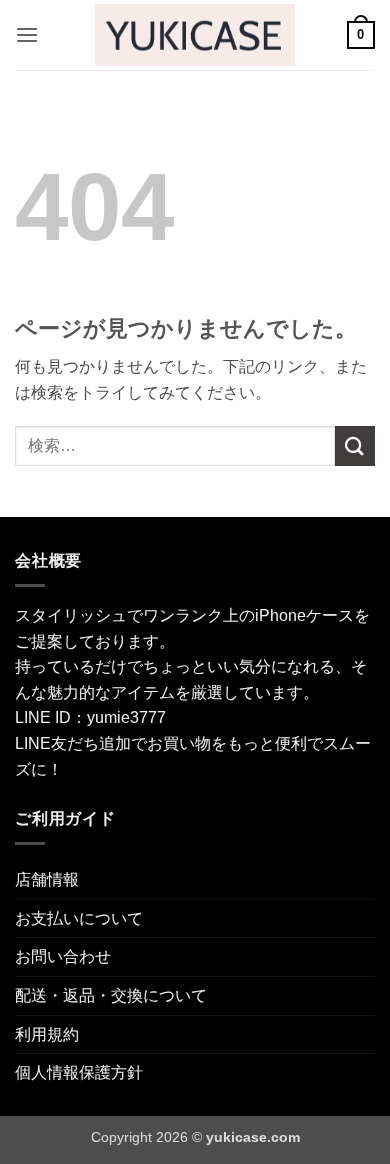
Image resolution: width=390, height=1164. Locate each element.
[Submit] (355, 445)
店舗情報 (47, 879)
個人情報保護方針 (79, 1072)
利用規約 (47, 1034)
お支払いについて (79, 918)
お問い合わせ (63, 956)
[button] (27, 34)
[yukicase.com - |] (195, 34)
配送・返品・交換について (111, 995)
